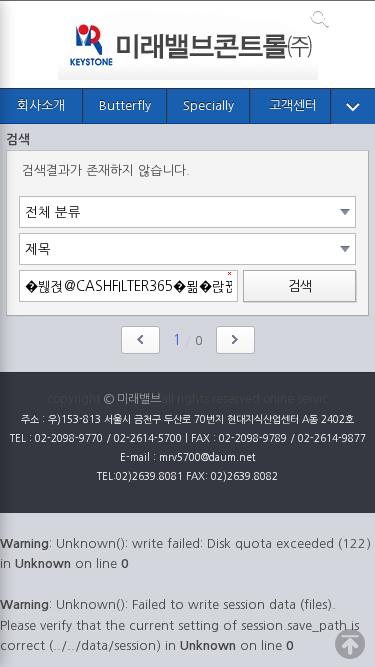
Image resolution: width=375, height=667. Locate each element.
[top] (350, 644)
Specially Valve (208, 111)
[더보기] (352, 107)
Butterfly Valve (125, 111)
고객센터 (293, 105)
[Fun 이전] (140, 340)
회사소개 (41, 105)
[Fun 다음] (235, 340)
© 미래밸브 (132, 399)
